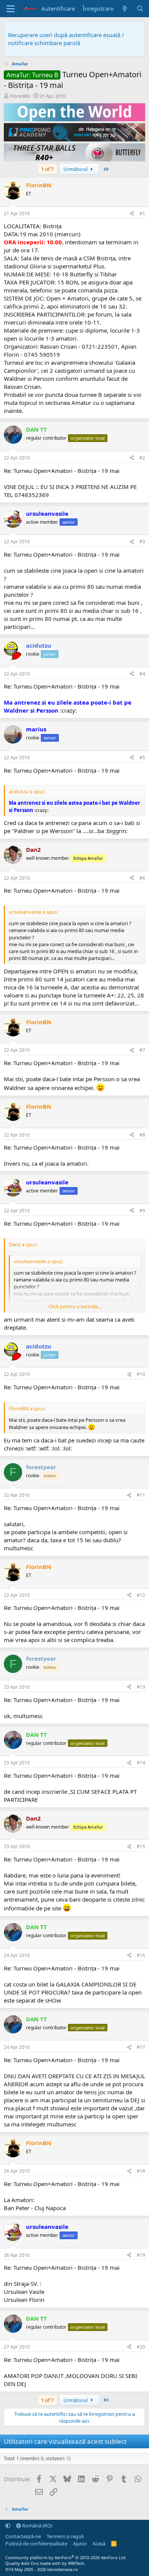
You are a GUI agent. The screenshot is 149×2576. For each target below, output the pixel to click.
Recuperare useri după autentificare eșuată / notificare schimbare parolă (66, 39)
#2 (142, 458)
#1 (142, 214)
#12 (141, 1595)
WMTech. (77, 2563)
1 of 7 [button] (47, 169)
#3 (142, 542)
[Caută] (140, 9)
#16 (141, 1955)
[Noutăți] (125, 9)
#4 (142, 674)
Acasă (99, 2544)
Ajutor (80, 2544)
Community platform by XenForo (66, 2557)
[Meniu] (11, 9)
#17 (141, 2047)
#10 (141, 1374)
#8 (142, 1135)
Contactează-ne (23, 2536)
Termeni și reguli (65, 2536)
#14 (141, 1763)
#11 (141, 1495)
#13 (141, 1687)
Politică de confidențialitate (36, 2544)
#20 (141, 2347)
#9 (142, 1211)
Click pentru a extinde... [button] (75, 1306)
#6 (142, 878)
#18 (141, 2171)
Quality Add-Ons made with (34, 2563)
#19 (141, 2255)
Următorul (76, 169)
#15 (141, 1846)
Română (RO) (37, 2526)
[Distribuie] (132, 214)
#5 (142, 758)
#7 (142, 1050)
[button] (8, 2526)
